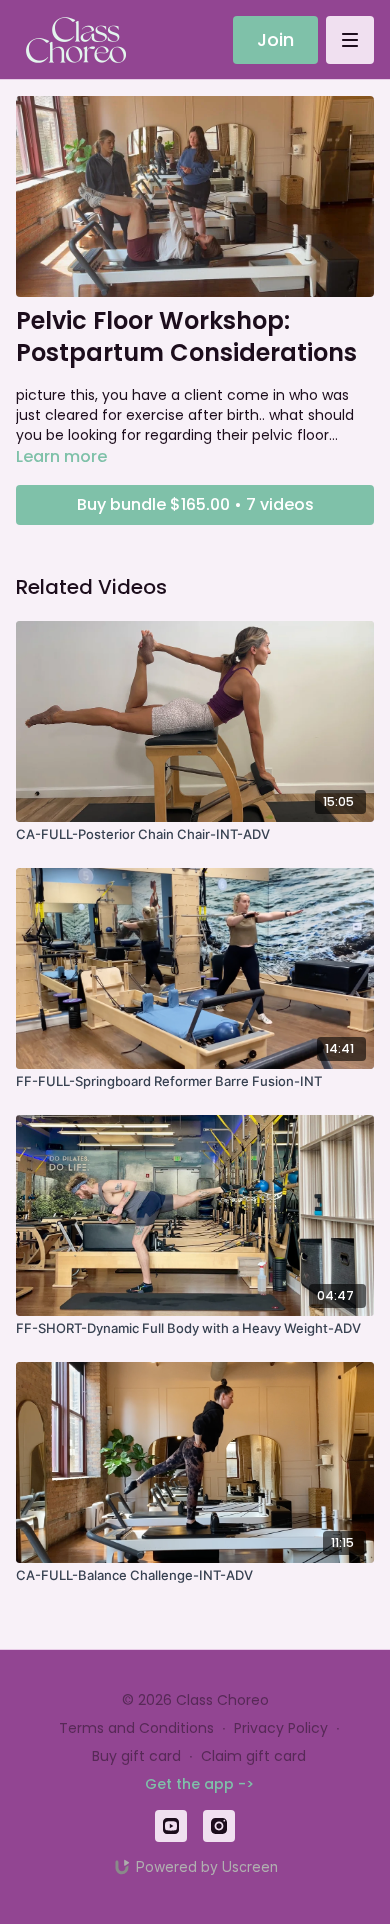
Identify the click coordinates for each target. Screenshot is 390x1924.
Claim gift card (253, 1756)
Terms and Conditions (136, 1728)
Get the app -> (199, 1784)
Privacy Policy (281, 1728)
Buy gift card (136, 1756)
